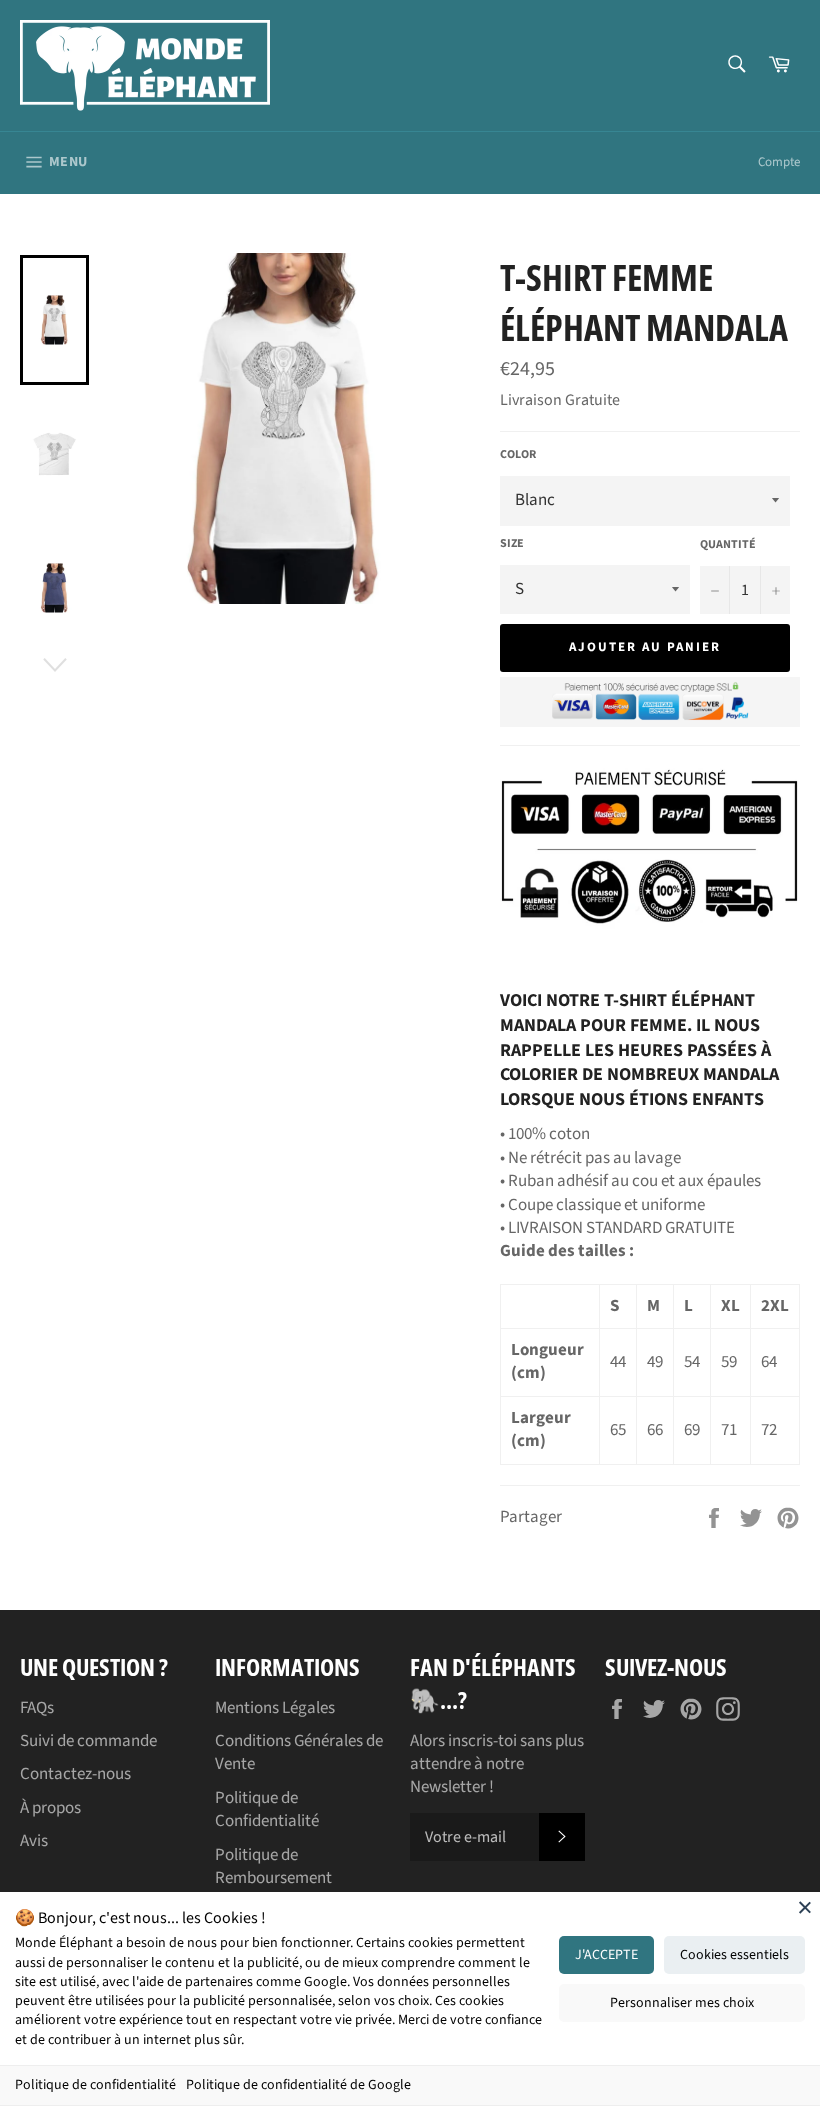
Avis (34, 1841)
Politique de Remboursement (273, 1866)
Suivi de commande (88, 1741)
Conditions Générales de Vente (299, 1752)
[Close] (805, 1907)
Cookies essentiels (734, 1955)
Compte (779, 162)
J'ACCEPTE (606, 1955)
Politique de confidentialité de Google (298, 2085)
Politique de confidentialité (95, 2085)
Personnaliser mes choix (682, 2003)
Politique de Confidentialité (267, 1809)
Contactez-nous (75, 1774)
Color (518, 455)
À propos (50, 1808)
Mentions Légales (275, 1708)
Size (512, 544)
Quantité (728, 545)
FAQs (37, 1708)
